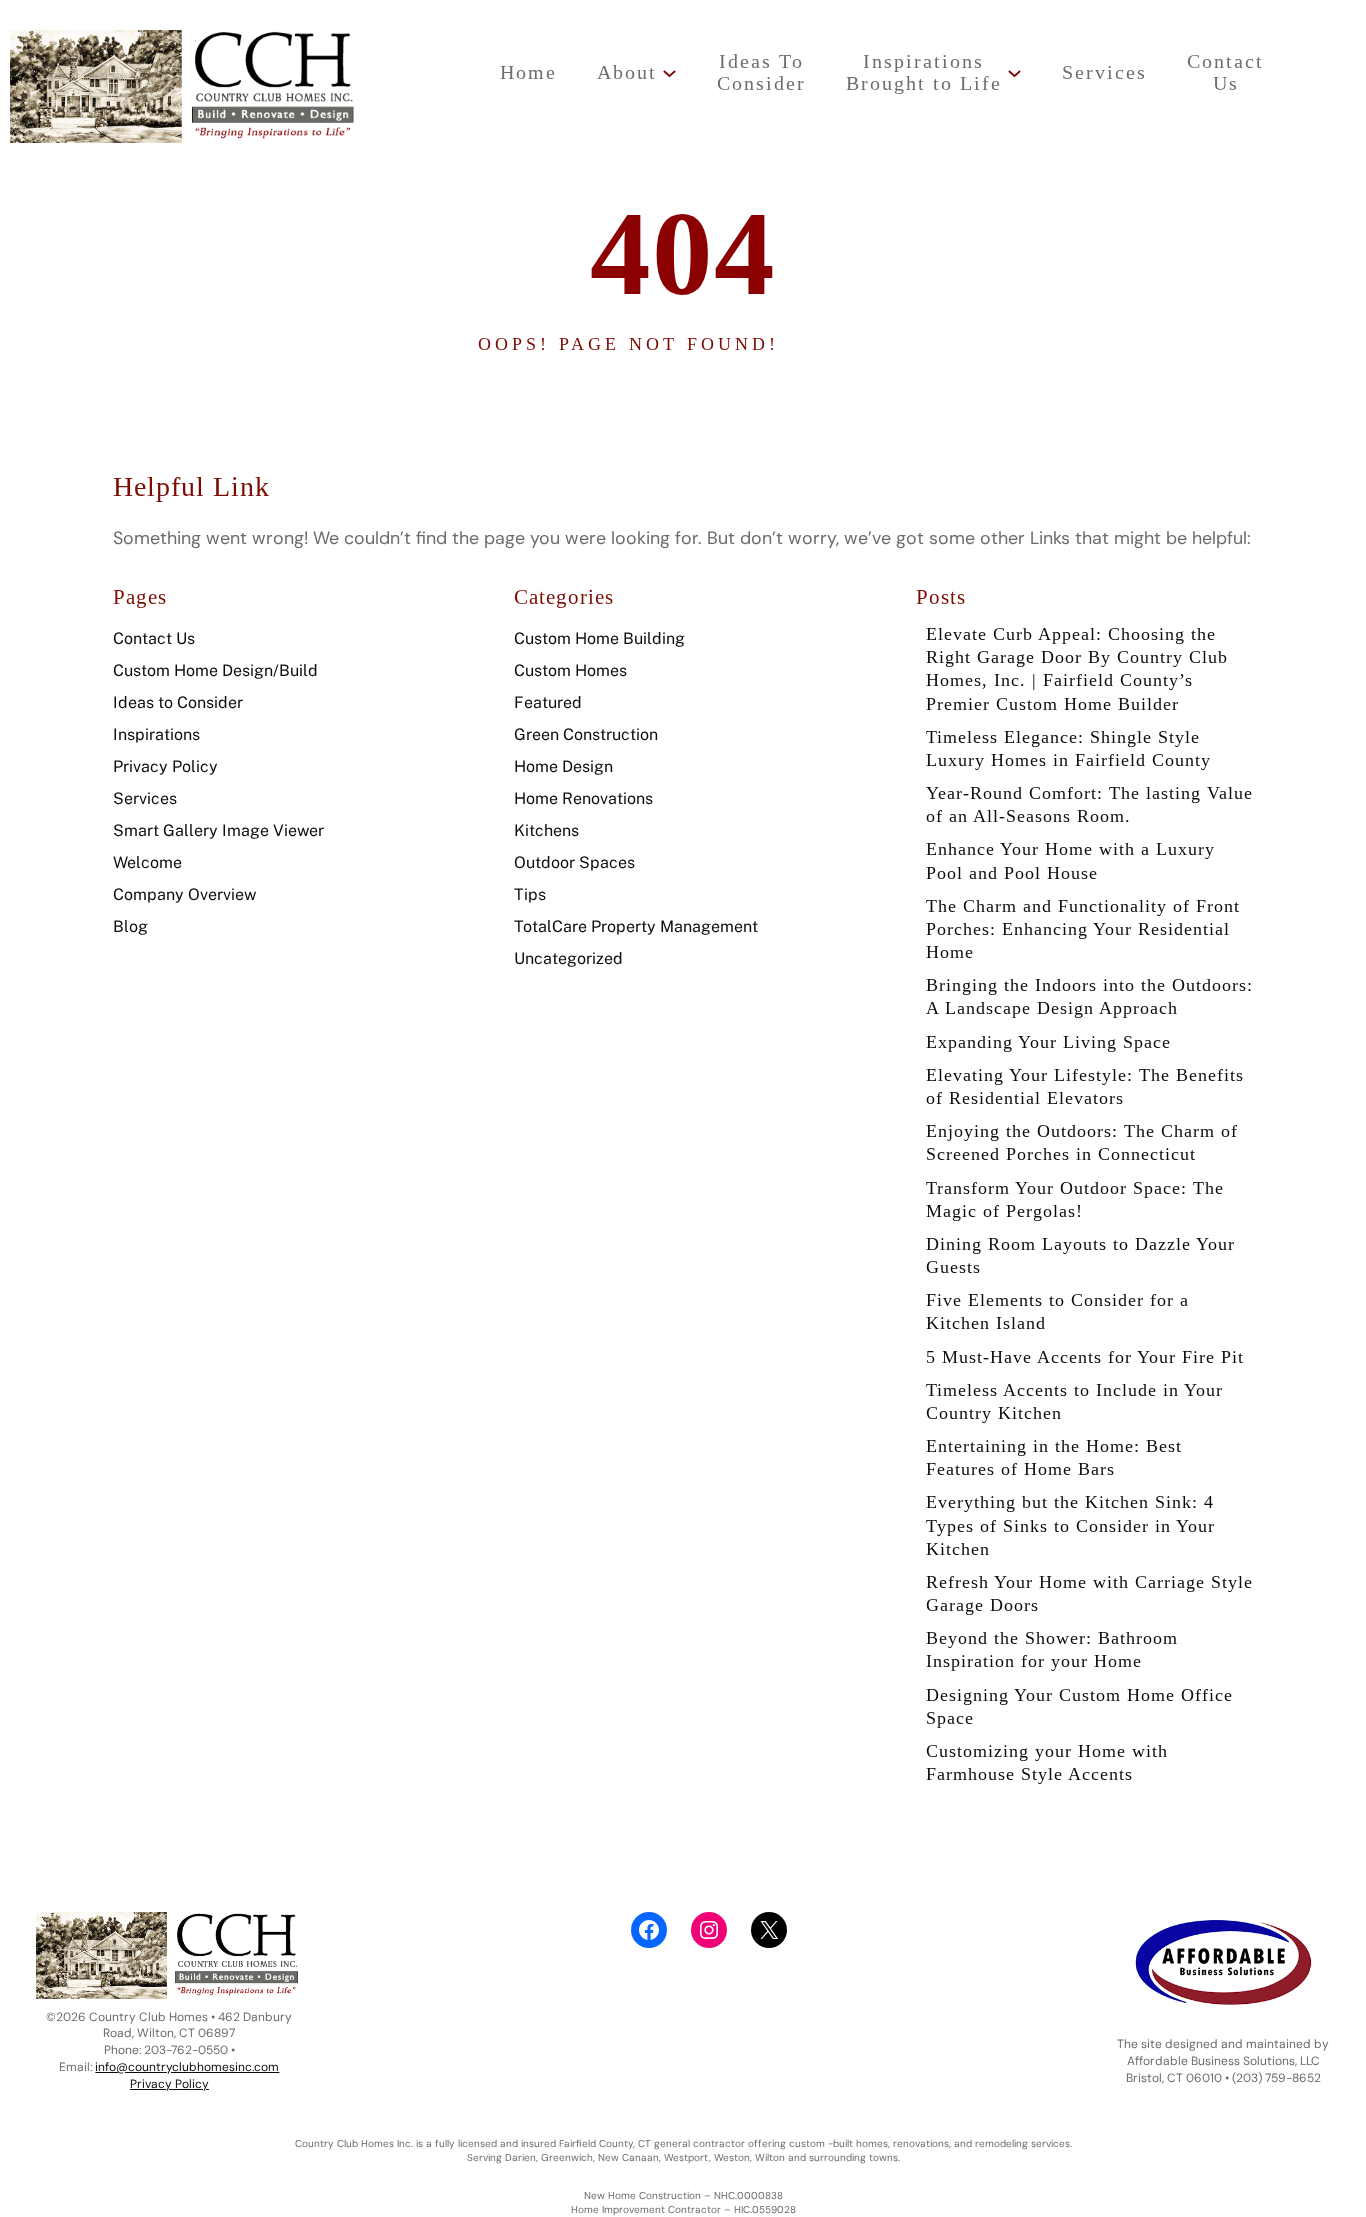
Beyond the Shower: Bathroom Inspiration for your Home (1052, 1649)
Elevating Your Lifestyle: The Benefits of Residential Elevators (1085, 1086)
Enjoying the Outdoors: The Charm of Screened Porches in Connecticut (1082, 1142)
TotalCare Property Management (636, 926)
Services (145, 798)
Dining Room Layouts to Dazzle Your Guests (1080, 1255)
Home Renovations (583, 798)
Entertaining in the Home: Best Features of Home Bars (1054, 1457)
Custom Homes (570, 670)
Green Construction (586, 734)
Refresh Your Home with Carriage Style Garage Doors (1089, 1593)
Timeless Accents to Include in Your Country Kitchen (1074, 1401)
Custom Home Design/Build (215, 670)
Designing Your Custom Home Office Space (1079, 1706)
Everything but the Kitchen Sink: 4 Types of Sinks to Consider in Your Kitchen (1070, 1525)
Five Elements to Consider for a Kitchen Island (1057, 1311)
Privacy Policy (165, 766)
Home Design (563, 766)
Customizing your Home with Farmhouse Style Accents (1047, 1762)
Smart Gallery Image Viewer (218, 830)
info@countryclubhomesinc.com (187, 2067)
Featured (548, 702)
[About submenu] (669, 72)
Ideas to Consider (178, 702)
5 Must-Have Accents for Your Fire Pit (1085, 1357)
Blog (130, 926)
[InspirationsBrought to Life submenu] (1014, 72)
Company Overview (184, 894)
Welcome (147, 862)
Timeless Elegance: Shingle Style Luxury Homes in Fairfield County (1068, 748)
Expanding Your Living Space (1048, 1042)
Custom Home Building (599, 638)
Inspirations (156, 734)
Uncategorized (568, 958)
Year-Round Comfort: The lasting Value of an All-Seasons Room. (1089, 804)
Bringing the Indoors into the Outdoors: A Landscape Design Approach (1089, 996)
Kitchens (546, 830)
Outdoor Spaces (574, 862)
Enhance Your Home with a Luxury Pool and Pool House (1070, 860)
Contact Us (154, 638)
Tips (530, 894)
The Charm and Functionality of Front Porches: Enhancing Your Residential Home (1083, 929)
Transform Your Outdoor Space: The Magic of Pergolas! (1075, 1199)
